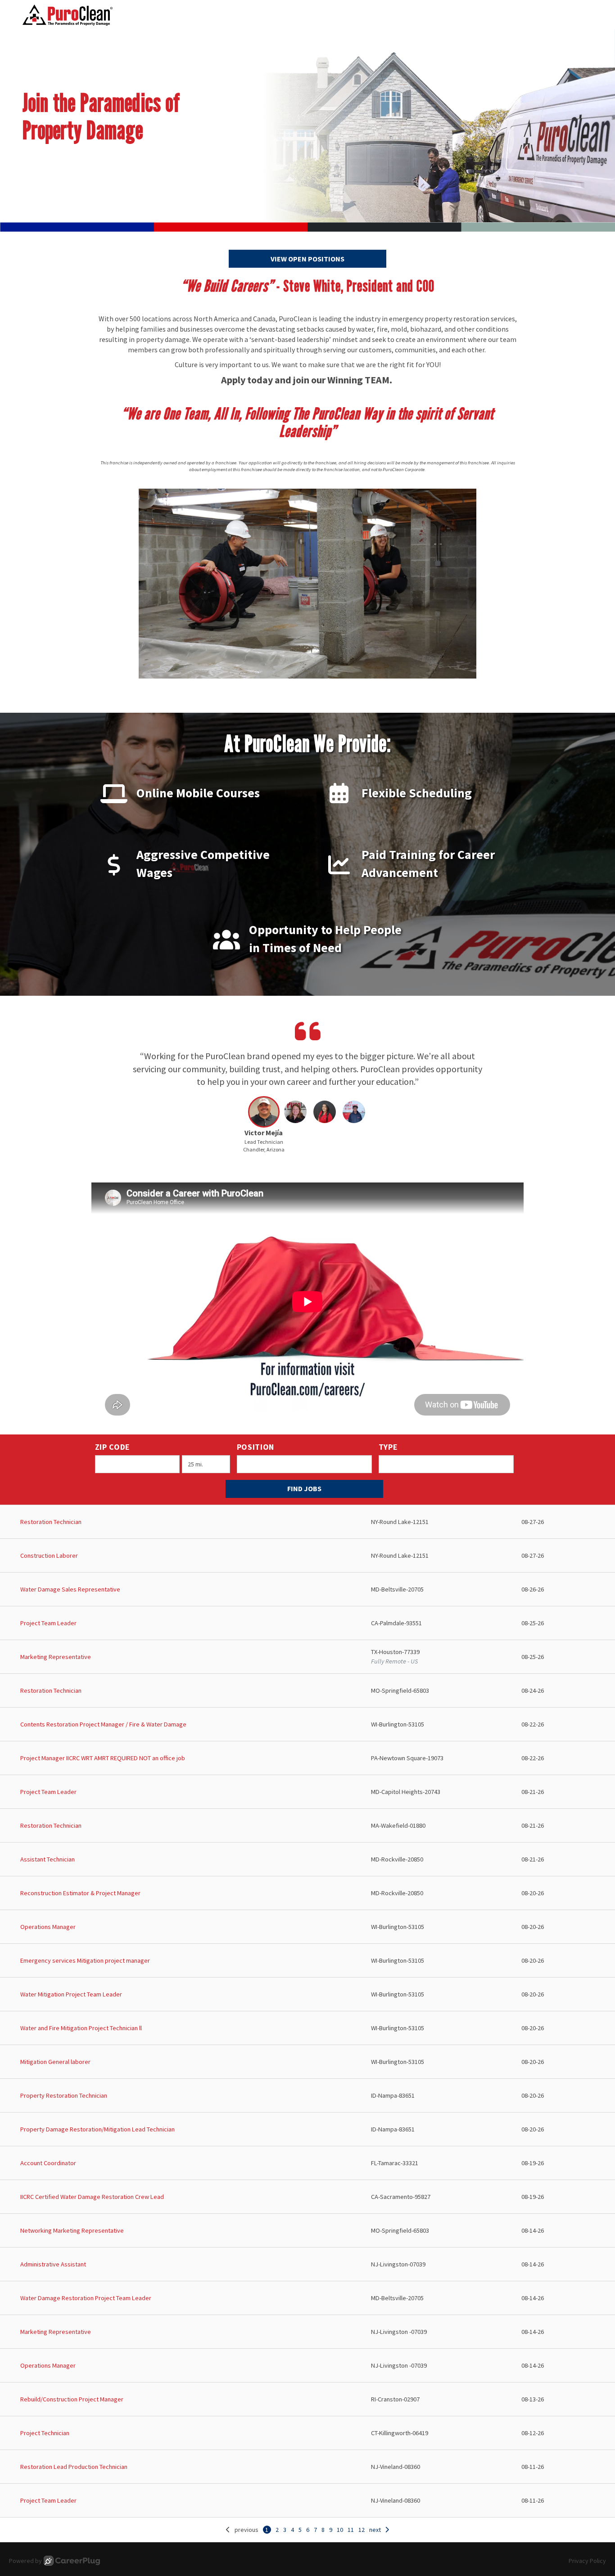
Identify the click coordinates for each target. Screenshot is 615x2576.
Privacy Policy (587, 2561)
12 (362, 2530)
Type (388, 1447)
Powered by (25, 2561)
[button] (264, 1127)
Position (256, 1447)
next (375, 2530)
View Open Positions (307, 259)
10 (340, 2530)
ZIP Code (113, 1447)
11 (351, 2530)
